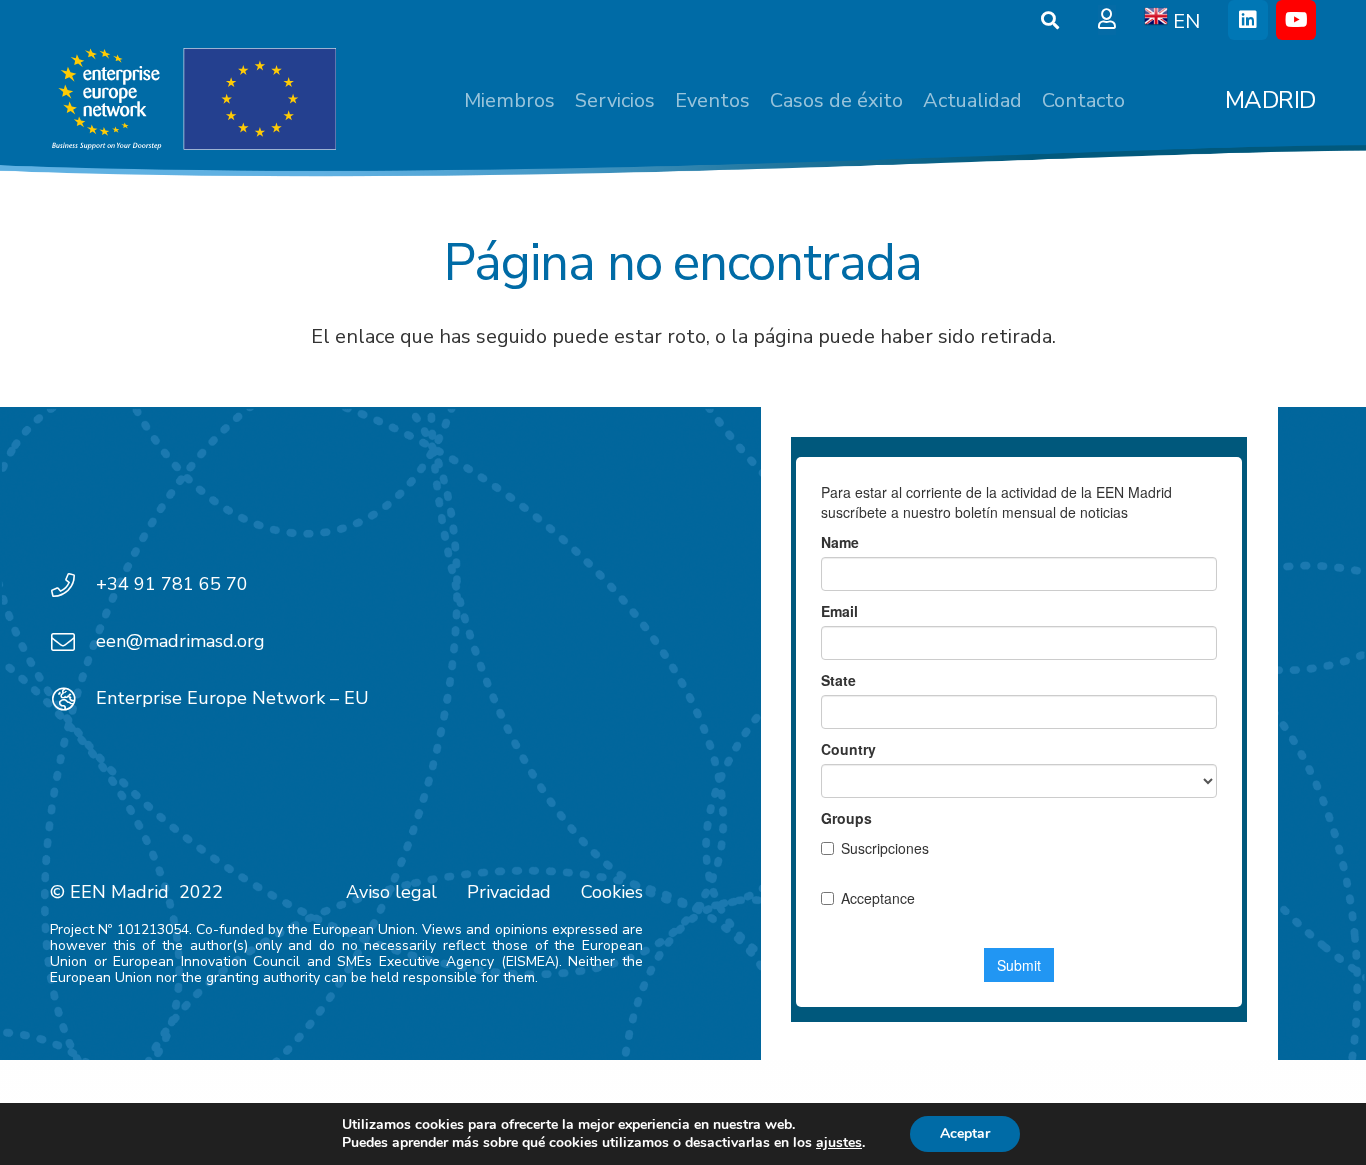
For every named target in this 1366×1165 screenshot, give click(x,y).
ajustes (839, 1143)
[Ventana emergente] (1107, 20)
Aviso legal (391, 892)
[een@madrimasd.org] (73, 642)
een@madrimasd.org (180, 641)
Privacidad (509, 892)
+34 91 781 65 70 (172, 584)
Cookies (612, 892)
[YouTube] (1296, 20)
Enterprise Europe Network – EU (232, 698)
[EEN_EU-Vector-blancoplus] (193, 100)
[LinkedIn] (1248, 20)
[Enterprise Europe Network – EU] (73, 699)
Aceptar (965, 1133)
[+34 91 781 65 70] (73, 585)
